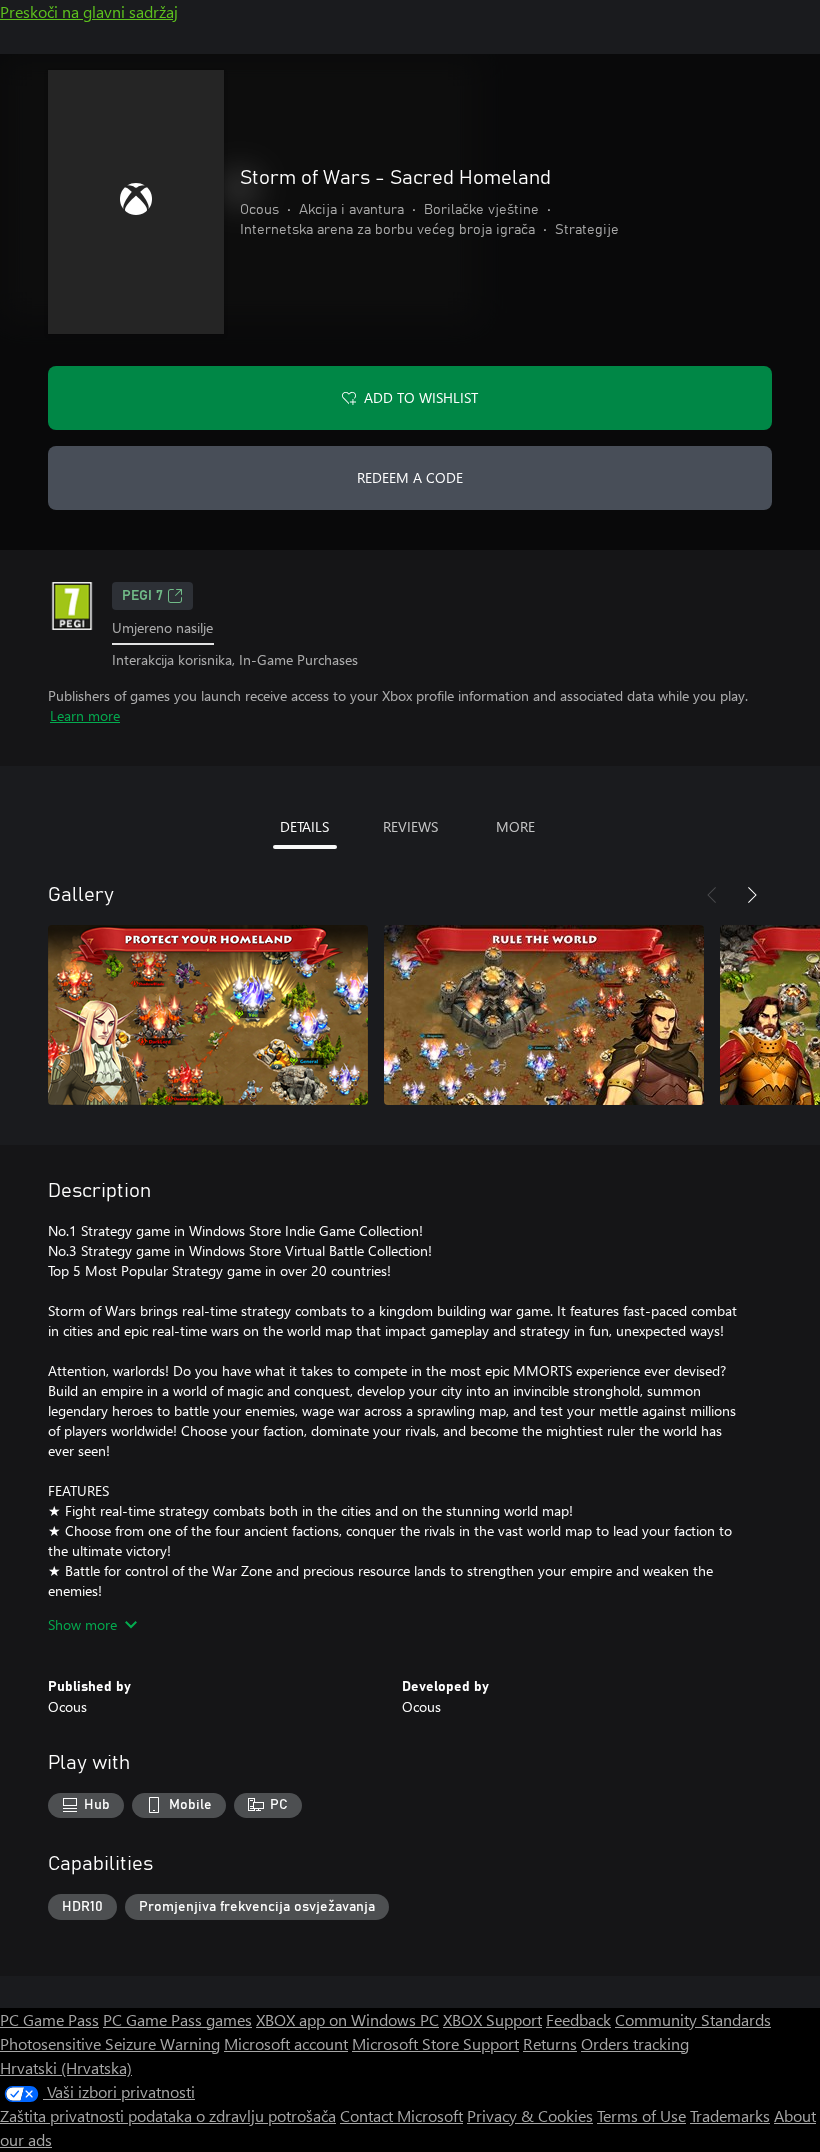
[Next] (752, 895)
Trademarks (730, 2115)
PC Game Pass (49, 2019)
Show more (82, 1624)
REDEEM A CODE (410, 477)
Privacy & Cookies (530, 2115)
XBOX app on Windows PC (347, 2019)
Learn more (85, 715)
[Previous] (712, 895)
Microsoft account (286, 2043)
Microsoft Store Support (435, 2043)
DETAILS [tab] (304, 826)
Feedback (578, 2019)
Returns (550, 2043)
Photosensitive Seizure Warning (110, 2043)
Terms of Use (641, 2115)
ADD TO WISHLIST (421, 397)
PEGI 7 (142, 596)
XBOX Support (492, 2019)
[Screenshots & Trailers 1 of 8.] (208, 1015)
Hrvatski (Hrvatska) (66, 2067)
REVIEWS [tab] (410, 826)
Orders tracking (635, 2043)
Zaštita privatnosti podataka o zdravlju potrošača (168, 2115)
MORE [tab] (515, 826)
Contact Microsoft (401, 2115)
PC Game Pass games (177, 2019)
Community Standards (693, 2019)
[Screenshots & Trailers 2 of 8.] (544, 1015)
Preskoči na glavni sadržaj (89, 11)
